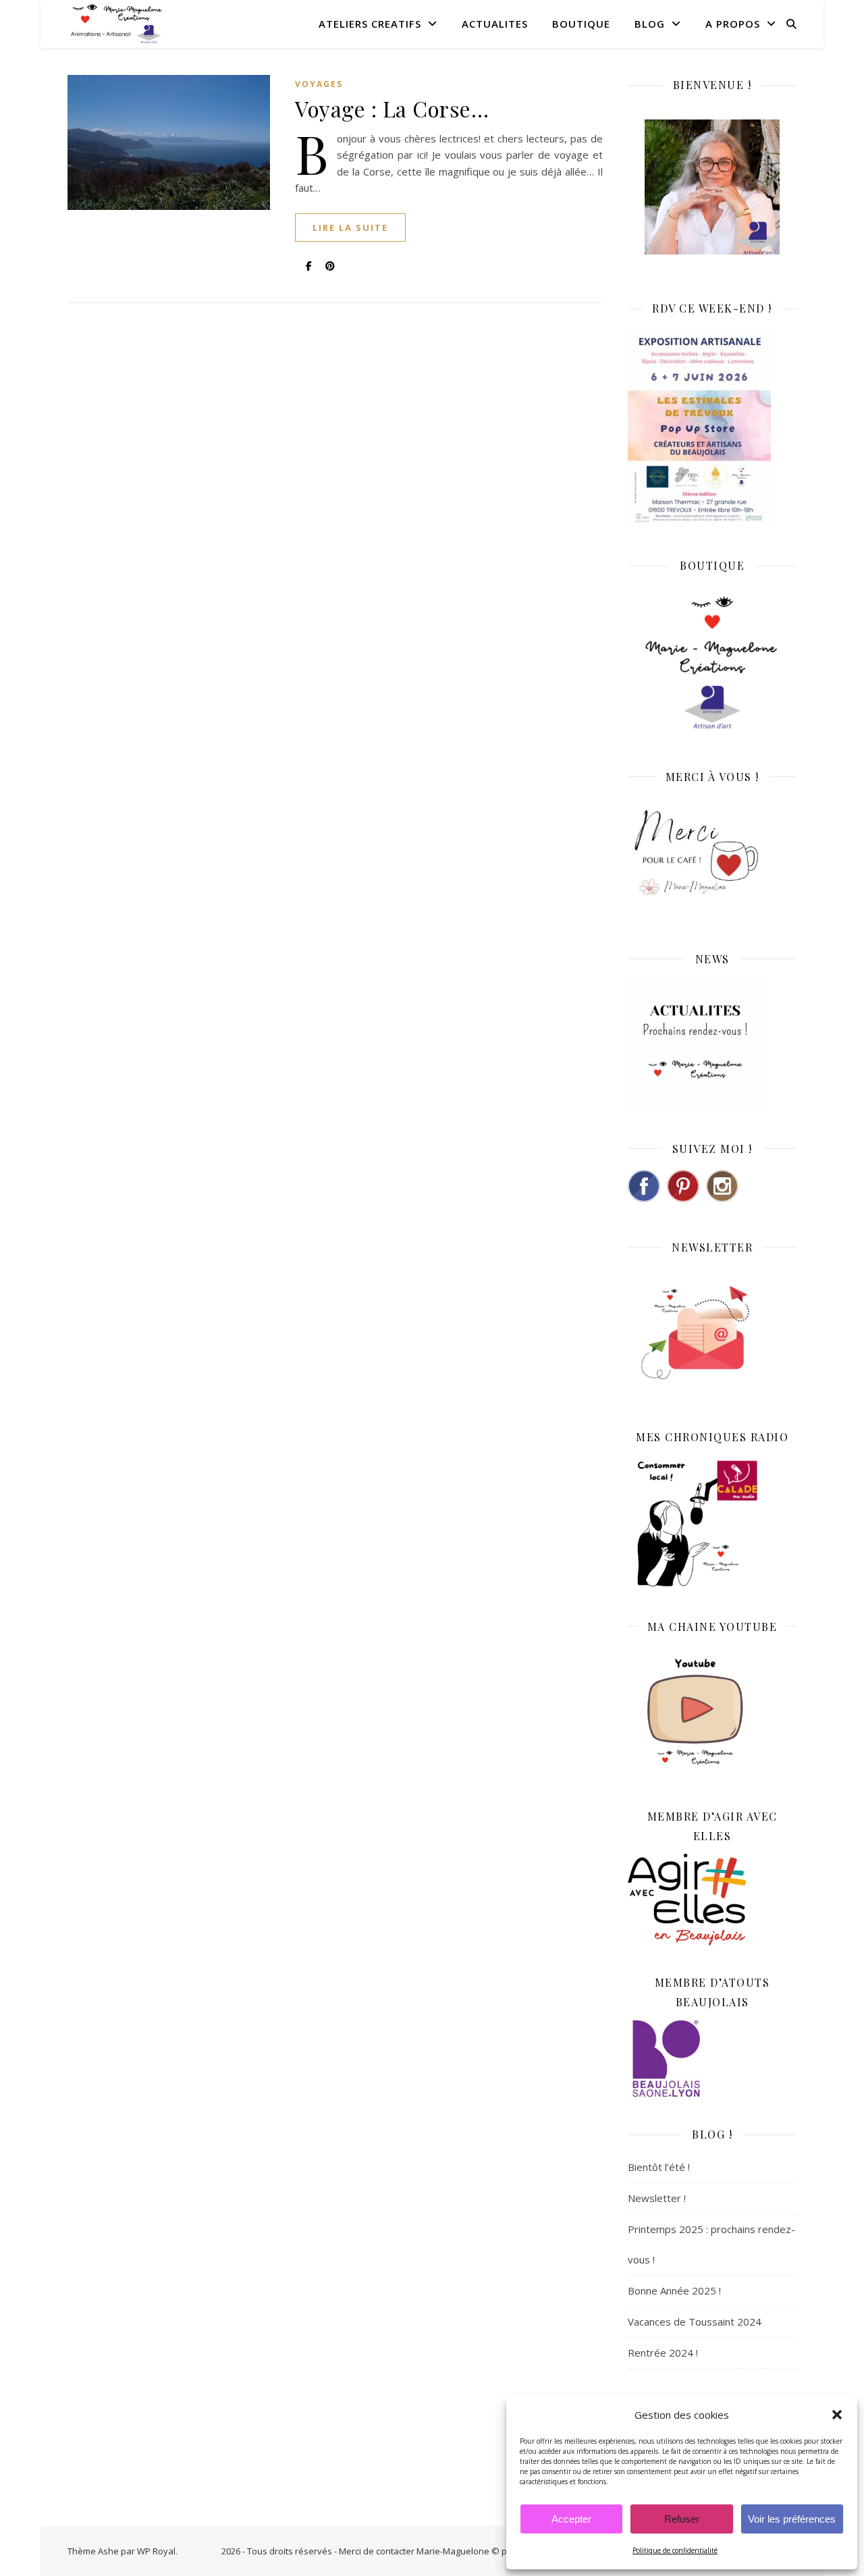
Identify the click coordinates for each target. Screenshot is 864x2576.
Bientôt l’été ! (659, 2167)
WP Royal (156, 2551)
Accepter (571, 2519)
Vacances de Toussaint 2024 (695, 2322)
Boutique (581, 24)
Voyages (319, 84)
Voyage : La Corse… (392, 108)
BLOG (650, 24)
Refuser (682, 2519)
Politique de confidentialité (675, 2550)
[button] (837, 2415)
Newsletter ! (657, 2198)
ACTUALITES (495, 24)
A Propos (733, 24)
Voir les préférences (792, 2519)
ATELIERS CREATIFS (370, 24)
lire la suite (350, 227)
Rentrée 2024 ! (663, 2353)
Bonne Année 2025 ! (674, 2290)
